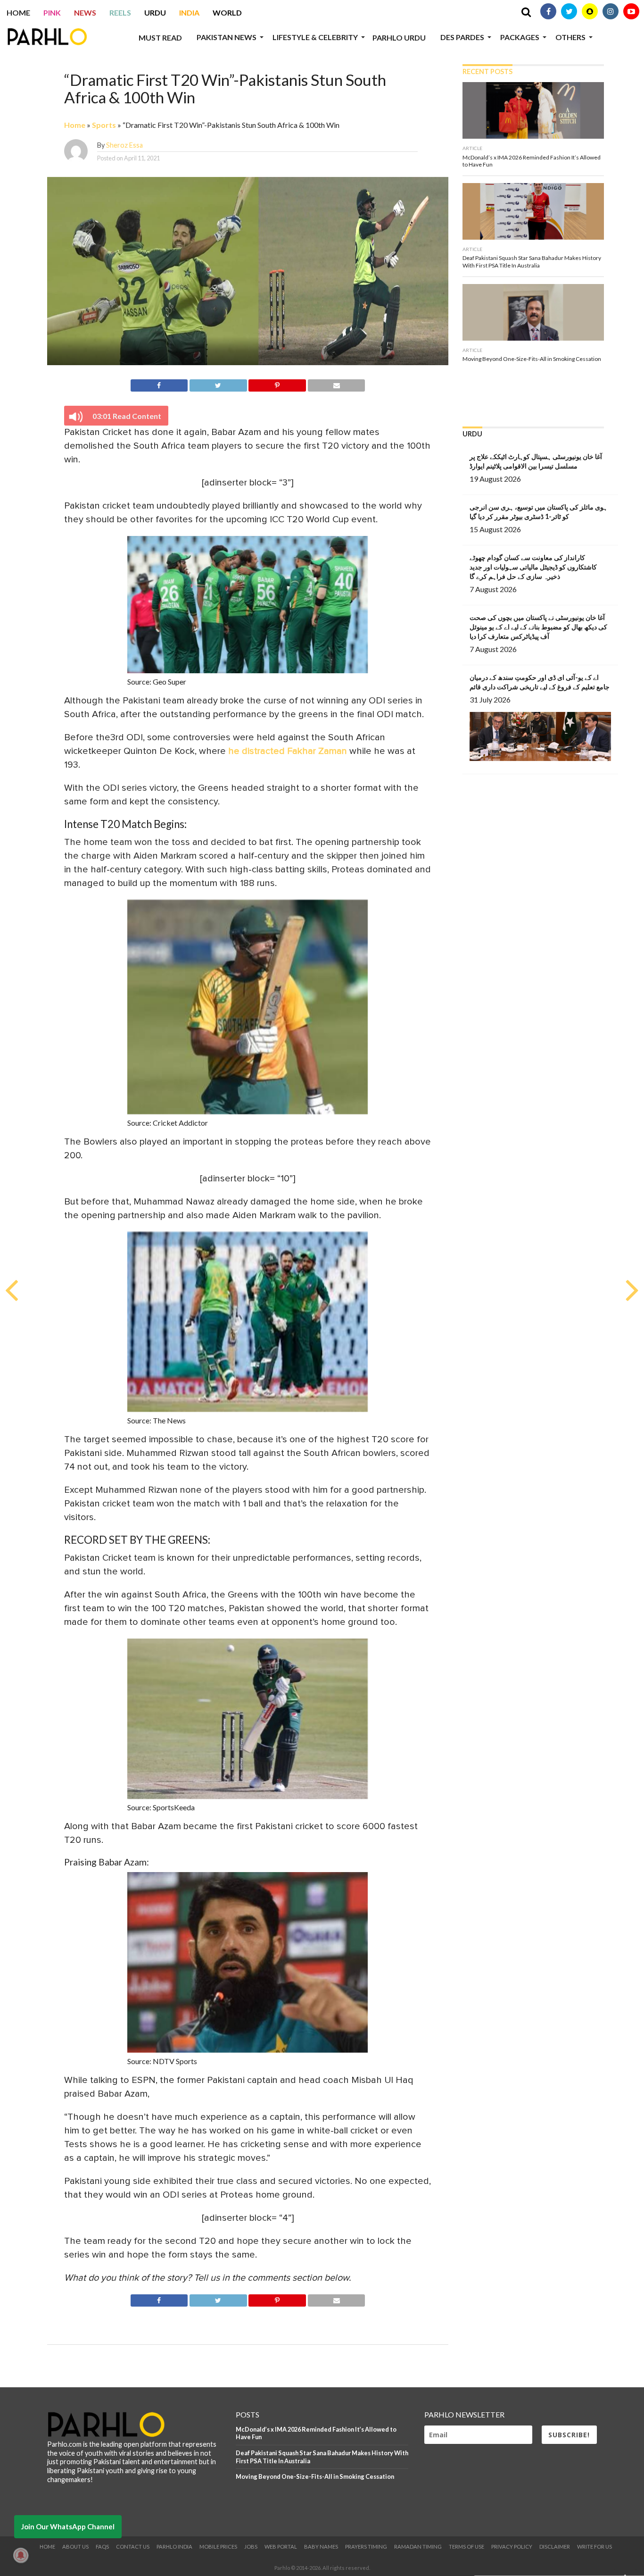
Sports (104, 125)
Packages (520, 37)
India (189, 13)
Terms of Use (466, 2547)
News (85, 13)
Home (18, 13)
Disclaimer (555, 2547)
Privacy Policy (512, 2547)
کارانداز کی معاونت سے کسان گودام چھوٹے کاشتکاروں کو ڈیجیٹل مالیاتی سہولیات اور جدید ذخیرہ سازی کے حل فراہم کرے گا (533, 567)
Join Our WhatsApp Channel (68, 2526)
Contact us (133, 2547)
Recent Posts (487, 71)
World (227, 13)
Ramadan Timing (418, 2547)
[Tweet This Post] (218, 384)
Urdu (155, 13)
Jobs (251, 2547)
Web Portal (281, 2547)
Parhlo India (174, 2547)
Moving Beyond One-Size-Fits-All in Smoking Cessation (315, 2476)
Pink (52, 13)
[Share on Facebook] (159, 384)
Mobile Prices (218, 2547)
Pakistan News (227, 37)
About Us (75, 2547)
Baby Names (321, 2547)
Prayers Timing (366, 2547)
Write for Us (594, 2547)
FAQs (102, 2547)
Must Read (160, 38)
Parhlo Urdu (399, 38)
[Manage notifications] (21, 2555)
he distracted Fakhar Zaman (288, 751)
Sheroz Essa (124, 145)
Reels (120, 13)
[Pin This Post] (277, 384)
